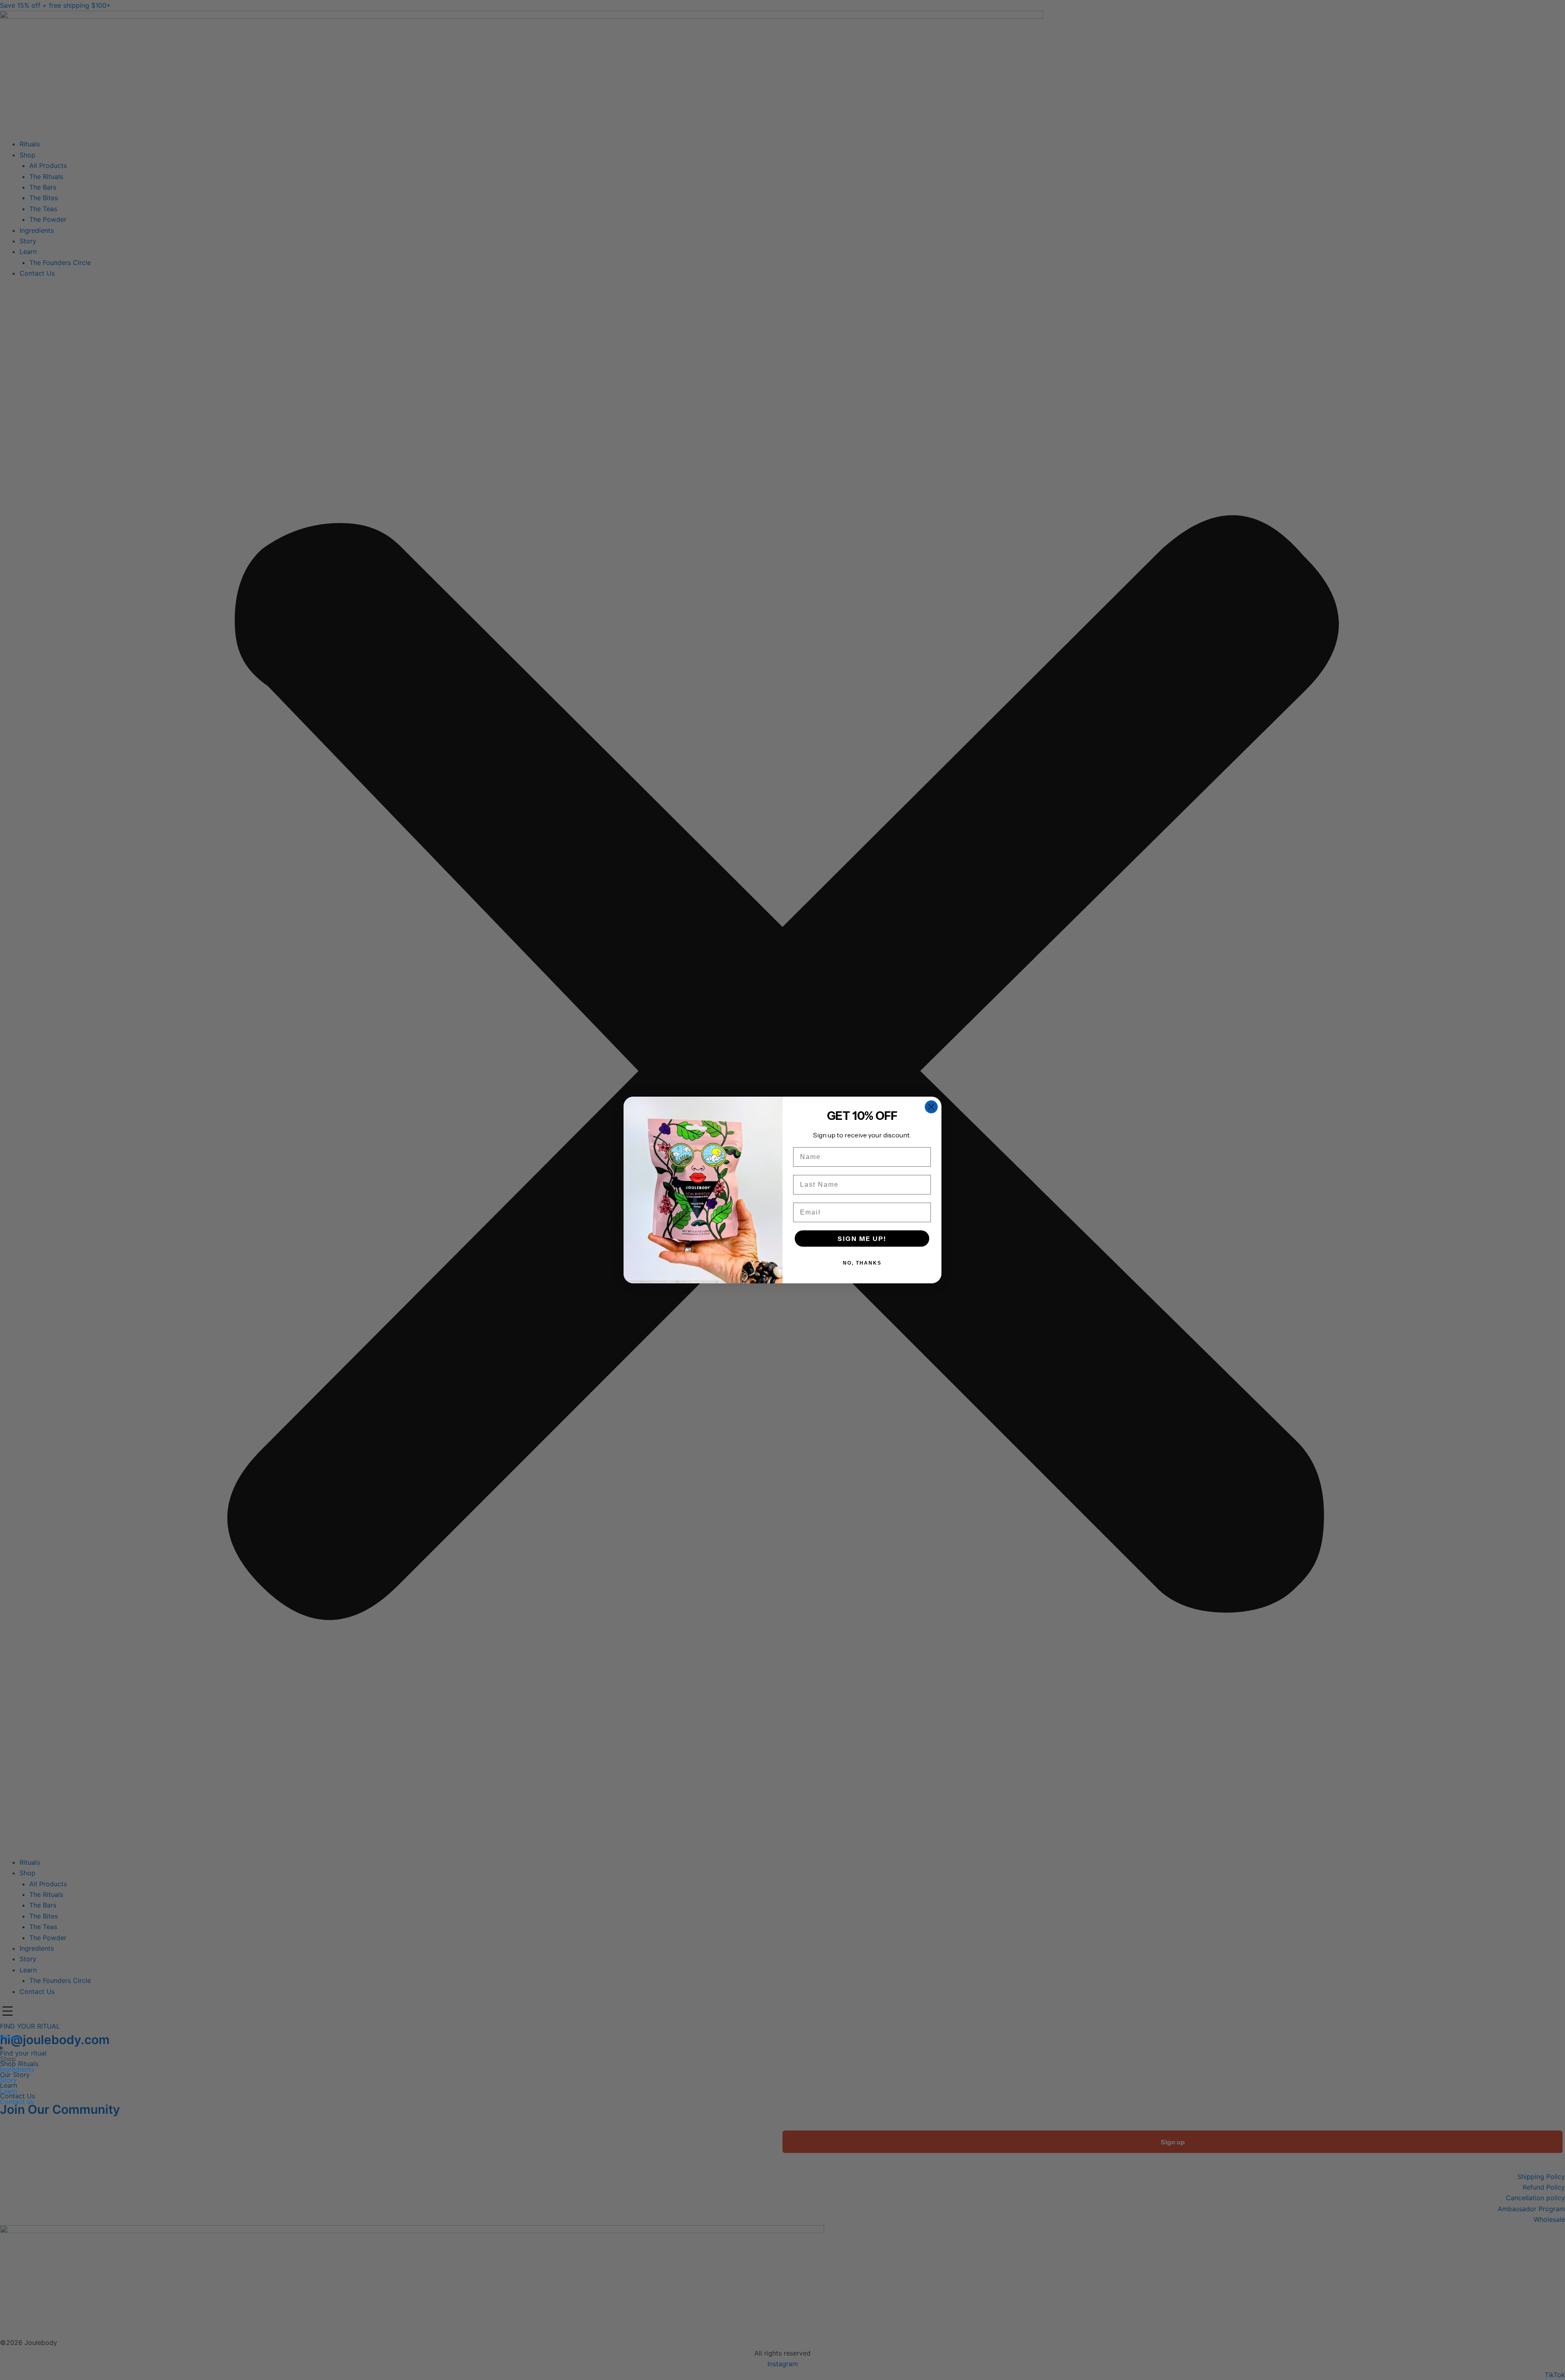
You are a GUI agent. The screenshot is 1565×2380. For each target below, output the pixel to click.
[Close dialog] (931, 1107)
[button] (9, 2012)
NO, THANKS (862, 1263)
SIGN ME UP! (862, 1239)
